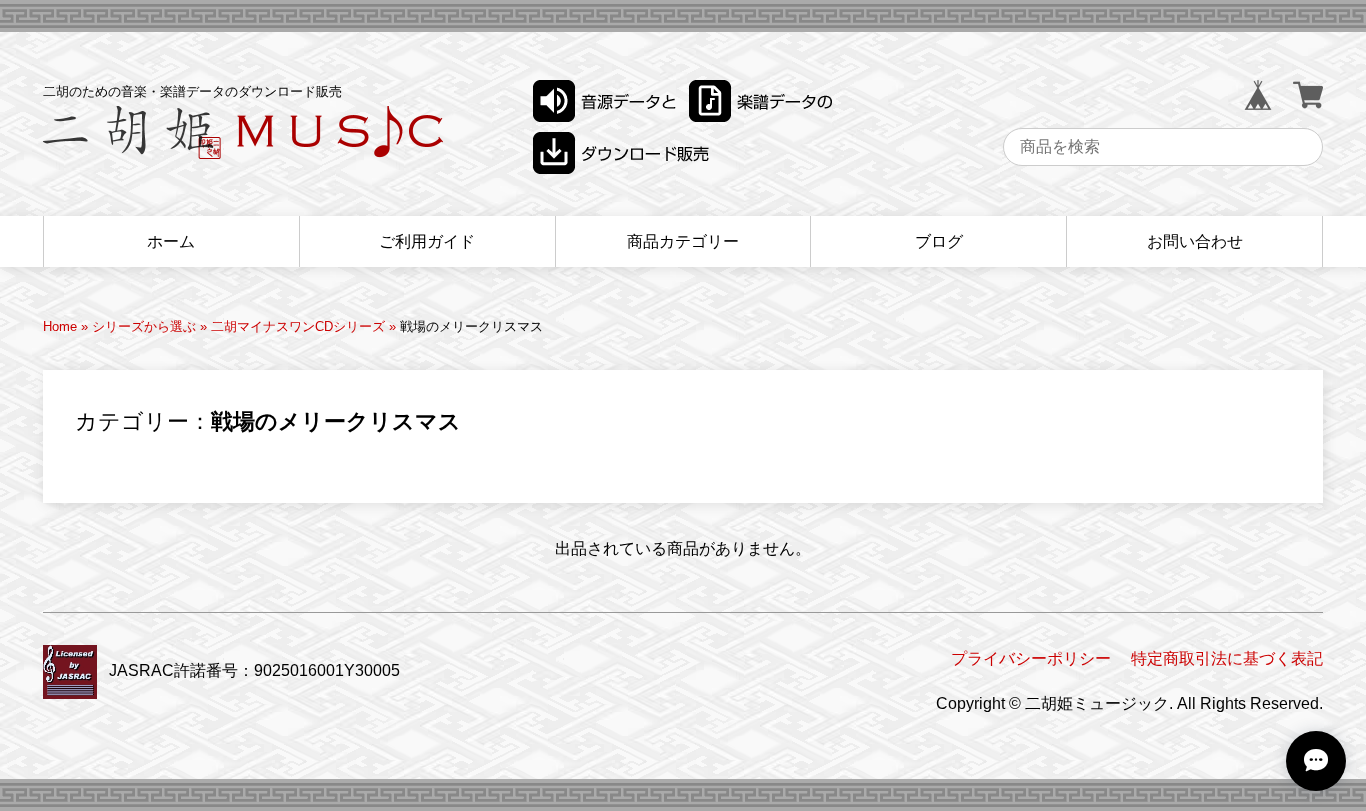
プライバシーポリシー (1031, 658)
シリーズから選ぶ (144, 326)
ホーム (171, 241)
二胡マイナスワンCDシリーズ (298, 326)
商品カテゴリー (683, 241)
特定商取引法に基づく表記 (1227, 658)
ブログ (939, 241)
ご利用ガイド (427, 241)
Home (60, 326)
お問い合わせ (1195, 241)
